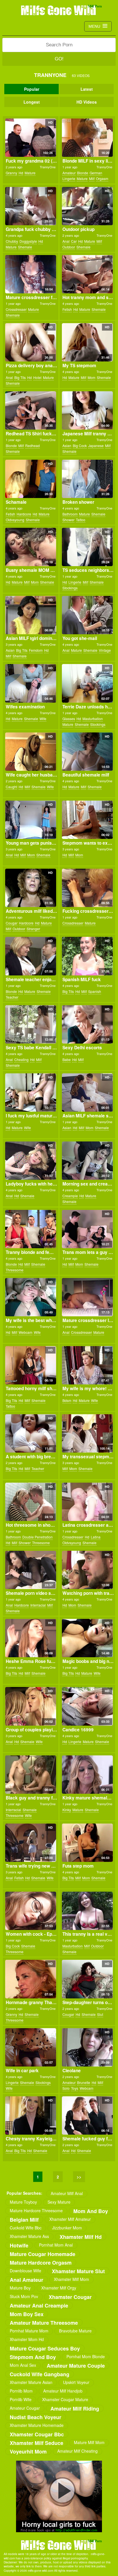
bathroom (70, 514)
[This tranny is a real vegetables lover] (87, 1911)
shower (68, 520)
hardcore (24, 514)
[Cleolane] (87, 2047)
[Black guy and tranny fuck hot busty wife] (31, 1775)
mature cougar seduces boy (45, 2348)
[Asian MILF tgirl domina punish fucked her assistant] (31, 615)
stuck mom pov (24, 2296)
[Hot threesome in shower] (31, 1502)
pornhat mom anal (56, 2245)
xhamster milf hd (81, 2237)
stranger (33, 929)
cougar (12, 923)
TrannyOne (48, 167)
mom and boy (91, 2211)
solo (66, 2088)
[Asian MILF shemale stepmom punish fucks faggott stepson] (87, 1093)
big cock (80, 446)
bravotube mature (75, 2331)
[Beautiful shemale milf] (87, 752)
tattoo (81, 520)
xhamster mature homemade (37, 2425)
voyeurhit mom (28, 2451)
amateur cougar (25, 2408)
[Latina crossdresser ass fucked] (87, 1502)
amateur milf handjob (63, 2391)
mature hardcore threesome (36, 2210)
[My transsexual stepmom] (87, 1433)
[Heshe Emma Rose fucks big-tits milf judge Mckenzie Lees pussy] (31, 1638)
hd (21, 173)
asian (67, 446)
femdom (36, 650)
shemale (25, 247)
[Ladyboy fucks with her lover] (31, 1161)
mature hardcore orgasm (41, 2262)
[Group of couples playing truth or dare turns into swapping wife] (31, 1706)
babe (67, 1059)
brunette (84, 2082)
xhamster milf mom (71, 2279)
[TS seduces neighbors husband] (87, 547)
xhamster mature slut (78, 2271)
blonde (83, 173)
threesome (15, 1270)
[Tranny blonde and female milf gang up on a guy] (31, 1229)
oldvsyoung (15, 520)
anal (66, 241)
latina (96, 1537)
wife (43, 719)
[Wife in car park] (31, 2047)
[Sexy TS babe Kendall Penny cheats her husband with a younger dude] (31, 1024)
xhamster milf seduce (37, 2443)
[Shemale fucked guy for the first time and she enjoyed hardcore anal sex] (87, 2115)
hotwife (19, 2245)
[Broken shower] (87, 479)
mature (30, 173)
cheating (21, 1059)
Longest (32, 102)
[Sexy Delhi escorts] (87, 1024)
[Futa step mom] (87, 1843)
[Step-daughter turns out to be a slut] (87, 1979)
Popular (32, 89)
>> (79, 2177)
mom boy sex (27, 2314)
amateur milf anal (67, 2193)
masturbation (93, 719)
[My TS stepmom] (87, 342)
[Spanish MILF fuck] (87, 956)
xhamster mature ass (29, 2236)
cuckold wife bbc (26, 2228)
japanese (96, 446)
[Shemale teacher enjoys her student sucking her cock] (31, 956)
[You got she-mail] (87, 615)
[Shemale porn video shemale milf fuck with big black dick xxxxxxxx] (31, 1570)
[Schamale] (31, 479)
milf (92, 178)
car (74, 241)
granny (11, 173)
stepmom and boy (33, 2357)
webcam (25, 1332)
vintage (105, 650)
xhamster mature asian (31, 2382)
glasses (69, 719)
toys (75, 2088)
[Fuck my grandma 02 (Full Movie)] (31, 138)
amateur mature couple (76, 2365)
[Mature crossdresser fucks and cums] (31, 274)
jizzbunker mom (67, 2228)
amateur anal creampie (39, 2305)
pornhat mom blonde (86, 2356)
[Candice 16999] (87, 1706)
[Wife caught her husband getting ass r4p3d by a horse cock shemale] (31, 752)
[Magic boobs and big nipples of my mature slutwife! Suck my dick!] (87, 1638)
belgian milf (24, 2220)
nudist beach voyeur (36, 2417)
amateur (69, 173)
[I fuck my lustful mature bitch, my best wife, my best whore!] (31, 1093)
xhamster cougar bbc (37, 2434)
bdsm (67, 1400)
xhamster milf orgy (59, 2288)
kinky (67, 1810)
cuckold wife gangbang (40, 2374)
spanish (95, 991)
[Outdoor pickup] (87, 206)
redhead (33, 446)
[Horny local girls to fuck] (59, 2496)
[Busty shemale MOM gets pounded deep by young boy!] (31, 547)
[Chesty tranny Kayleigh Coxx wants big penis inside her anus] (31, 2115)
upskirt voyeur (76, 2382)
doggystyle (28, 241)
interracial (38, 1605)
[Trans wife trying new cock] (31, 1843)
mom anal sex (23, 2365)
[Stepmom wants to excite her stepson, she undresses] (87, 820)
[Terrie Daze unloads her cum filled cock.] (87, 683)
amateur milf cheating (77, 2451)
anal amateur (26, 2280)
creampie (70, 1196)
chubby (12, 241)
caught (11, 787)
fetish (67, 309)
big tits (20, 377)
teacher (12, 997)
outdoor (69, 247)
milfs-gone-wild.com (59, 2545)
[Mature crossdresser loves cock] (87, 1297)
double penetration (38, 1537)
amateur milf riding (75, 2408)
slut (100, 2014)
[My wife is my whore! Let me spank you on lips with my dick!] (87, 1365)
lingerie (69, 178)
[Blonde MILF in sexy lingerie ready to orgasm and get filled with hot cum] (87, 138)
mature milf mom (89, 2442)
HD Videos (87, 102)
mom (92, 377)
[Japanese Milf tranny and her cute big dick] (87, 410)
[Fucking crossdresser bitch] (87, 888)
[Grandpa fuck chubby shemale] (31, 206)
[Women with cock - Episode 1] (31, 1911)
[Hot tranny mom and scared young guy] (87, 274)
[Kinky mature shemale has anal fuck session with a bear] (87, 1775)
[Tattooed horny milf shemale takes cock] (31, 1365)
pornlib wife (21, 2399)
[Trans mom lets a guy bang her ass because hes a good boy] (87, 1229)
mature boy (20, 2288)
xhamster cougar (70, 2297)
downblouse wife (25, 2271)
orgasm (102, 178)
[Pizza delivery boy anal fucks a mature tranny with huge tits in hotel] (31, 342)
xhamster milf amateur (70, 2219)
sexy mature (59, 2202)
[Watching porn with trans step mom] (87, 1570)
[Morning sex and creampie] (87, 1161)
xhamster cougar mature (65, 2399)
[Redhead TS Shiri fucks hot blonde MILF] (31, 410)
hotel (37, 377)
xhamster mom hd (27, 2339)
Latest (87, 89)
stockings (70, 588)
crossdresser (16, 309)
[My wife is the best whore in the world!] (31, 1297)
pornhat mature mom (29, 2331)
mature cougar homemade (43, 2254)
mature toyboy (23, 2202)
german (96, 173)
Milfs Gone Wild (59, 10)
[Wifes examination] (31, 683)
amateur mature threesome (44, 2323)
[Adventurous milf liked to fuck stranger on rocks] (31, 888)
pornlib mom (21, 2391)
